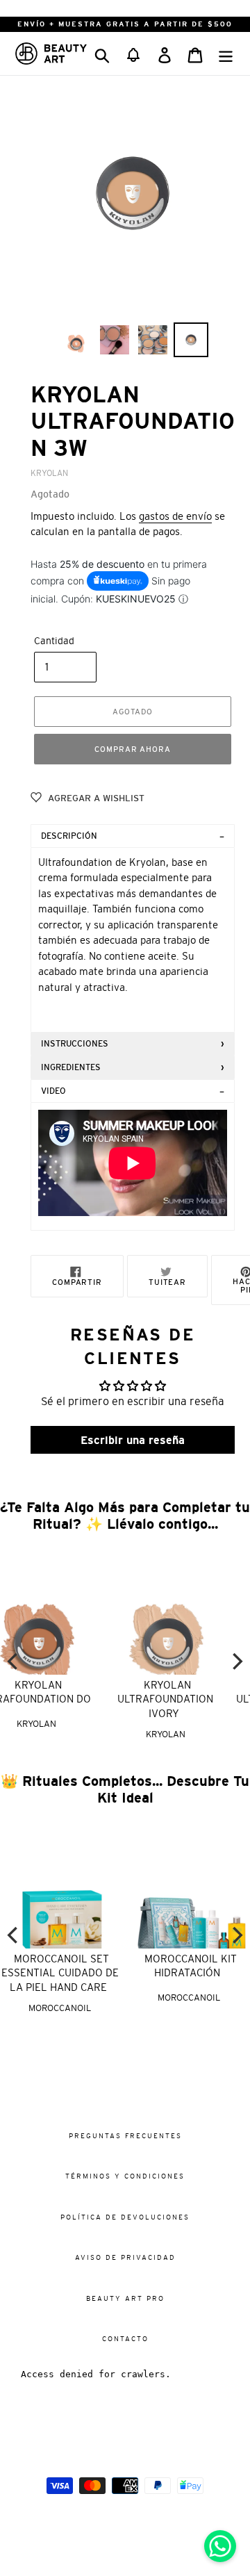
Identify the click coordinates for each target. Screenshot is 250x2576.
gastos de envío (175, 516)
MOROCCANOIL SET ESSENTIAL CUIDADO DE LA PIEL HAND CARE (60, 1973)
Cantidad (54, 641)
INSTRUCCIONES (75, 1044)
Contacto (125, 2339)
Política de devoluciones (125, 2217)
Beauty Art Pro (125, 2298)
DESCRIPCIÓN (69, 836)
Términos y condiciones (125, 2176)
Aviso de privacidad (125, 2257)
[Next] (236, 1661)
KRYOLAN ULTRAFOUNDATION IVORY (67, 1699)
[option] (76, 340)
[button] (133, 54)
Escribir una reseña (133, 1440)
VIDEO (53, 1091)
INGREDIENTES (71, 1067)
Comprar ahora (132, 749)
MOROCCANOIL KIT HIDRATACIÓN (191, 1966)
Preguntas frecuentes (125, 2136)
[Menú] (226, 53)
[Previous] (14, 1661)
